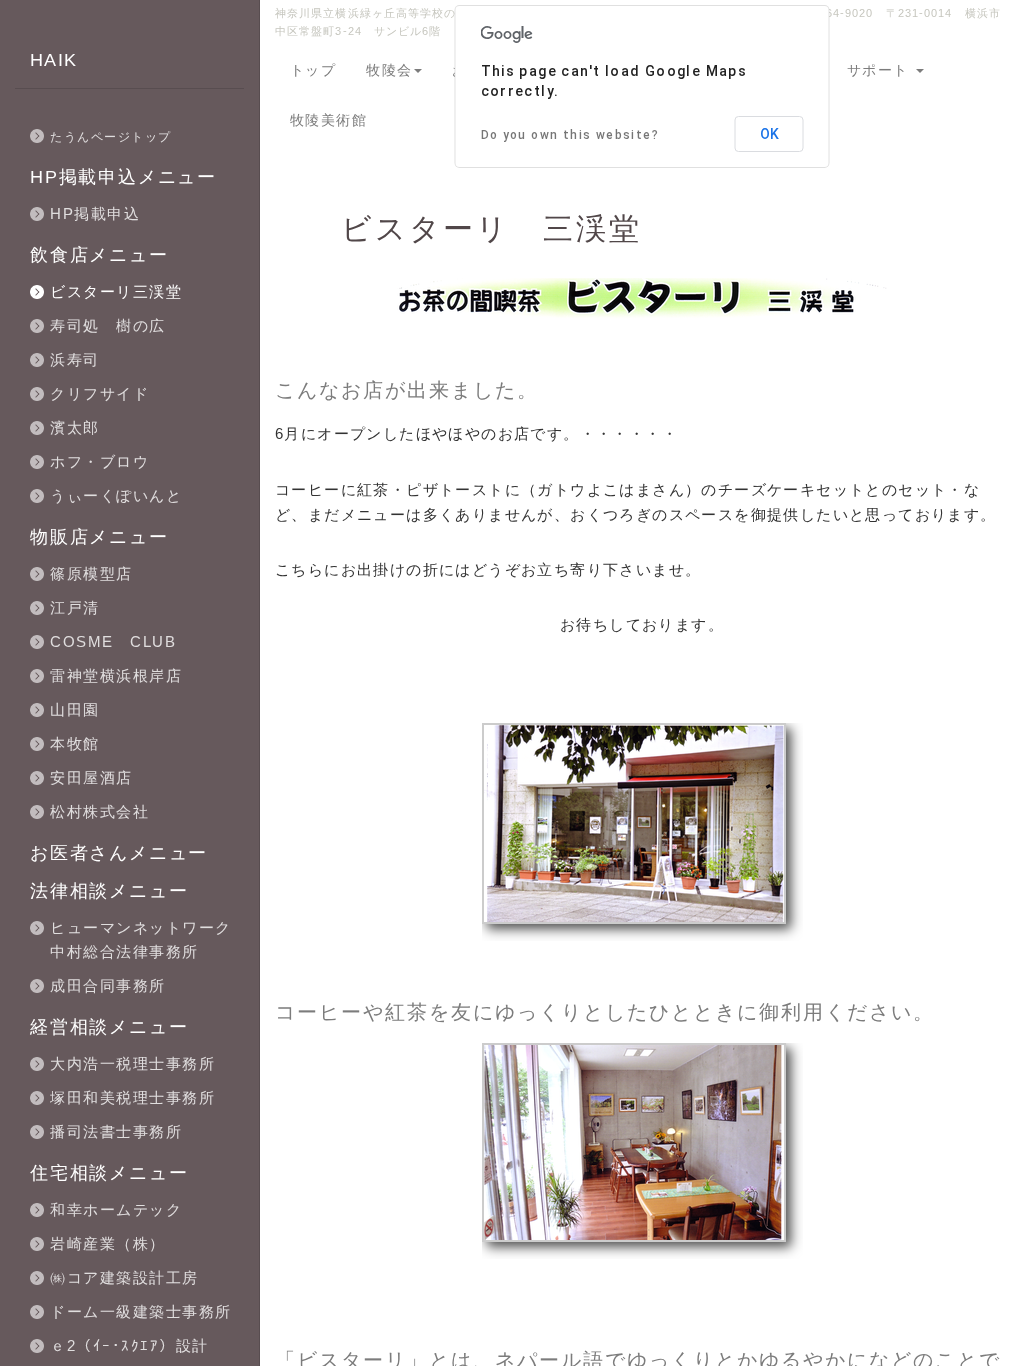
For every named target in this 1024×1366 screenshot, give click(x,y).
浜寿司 (75, 359)
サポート (880, 70)
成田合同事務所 (108, 985)
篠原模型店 (91, 573)
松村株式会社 (99, 811)
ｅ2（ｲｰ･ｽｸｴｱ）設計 (129, 1345)
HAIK (54, 60)
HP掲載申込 (95, 213)
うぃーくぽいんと (116, 495)
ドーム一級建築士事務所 (141, 1311)
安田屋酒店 (91, 777)
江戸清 (75, 607)
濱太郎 (75, 427)
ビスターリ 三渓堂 (491, 228)
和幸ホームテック (116, 1209)
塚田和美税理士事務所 (132, 1097)
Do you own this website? (570, 135)
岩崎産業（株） (108, 1243)
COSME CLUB (113, 641)
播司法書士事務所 (116, 1131)
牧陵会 (389, 70)
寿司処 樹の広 (108, 325)
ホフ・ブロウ (99, 461)
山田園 (75, 709)
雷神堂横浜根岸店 (116, 675)
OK (769, 134)
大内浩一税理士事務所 (132, 1063)
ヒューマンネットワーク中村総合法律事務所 (141, 939)
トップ (313, 70)
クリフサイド (99, 393)
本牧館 (75, 743)
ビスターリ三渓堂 (116, 291)
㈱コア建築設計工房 (124, 1277)
